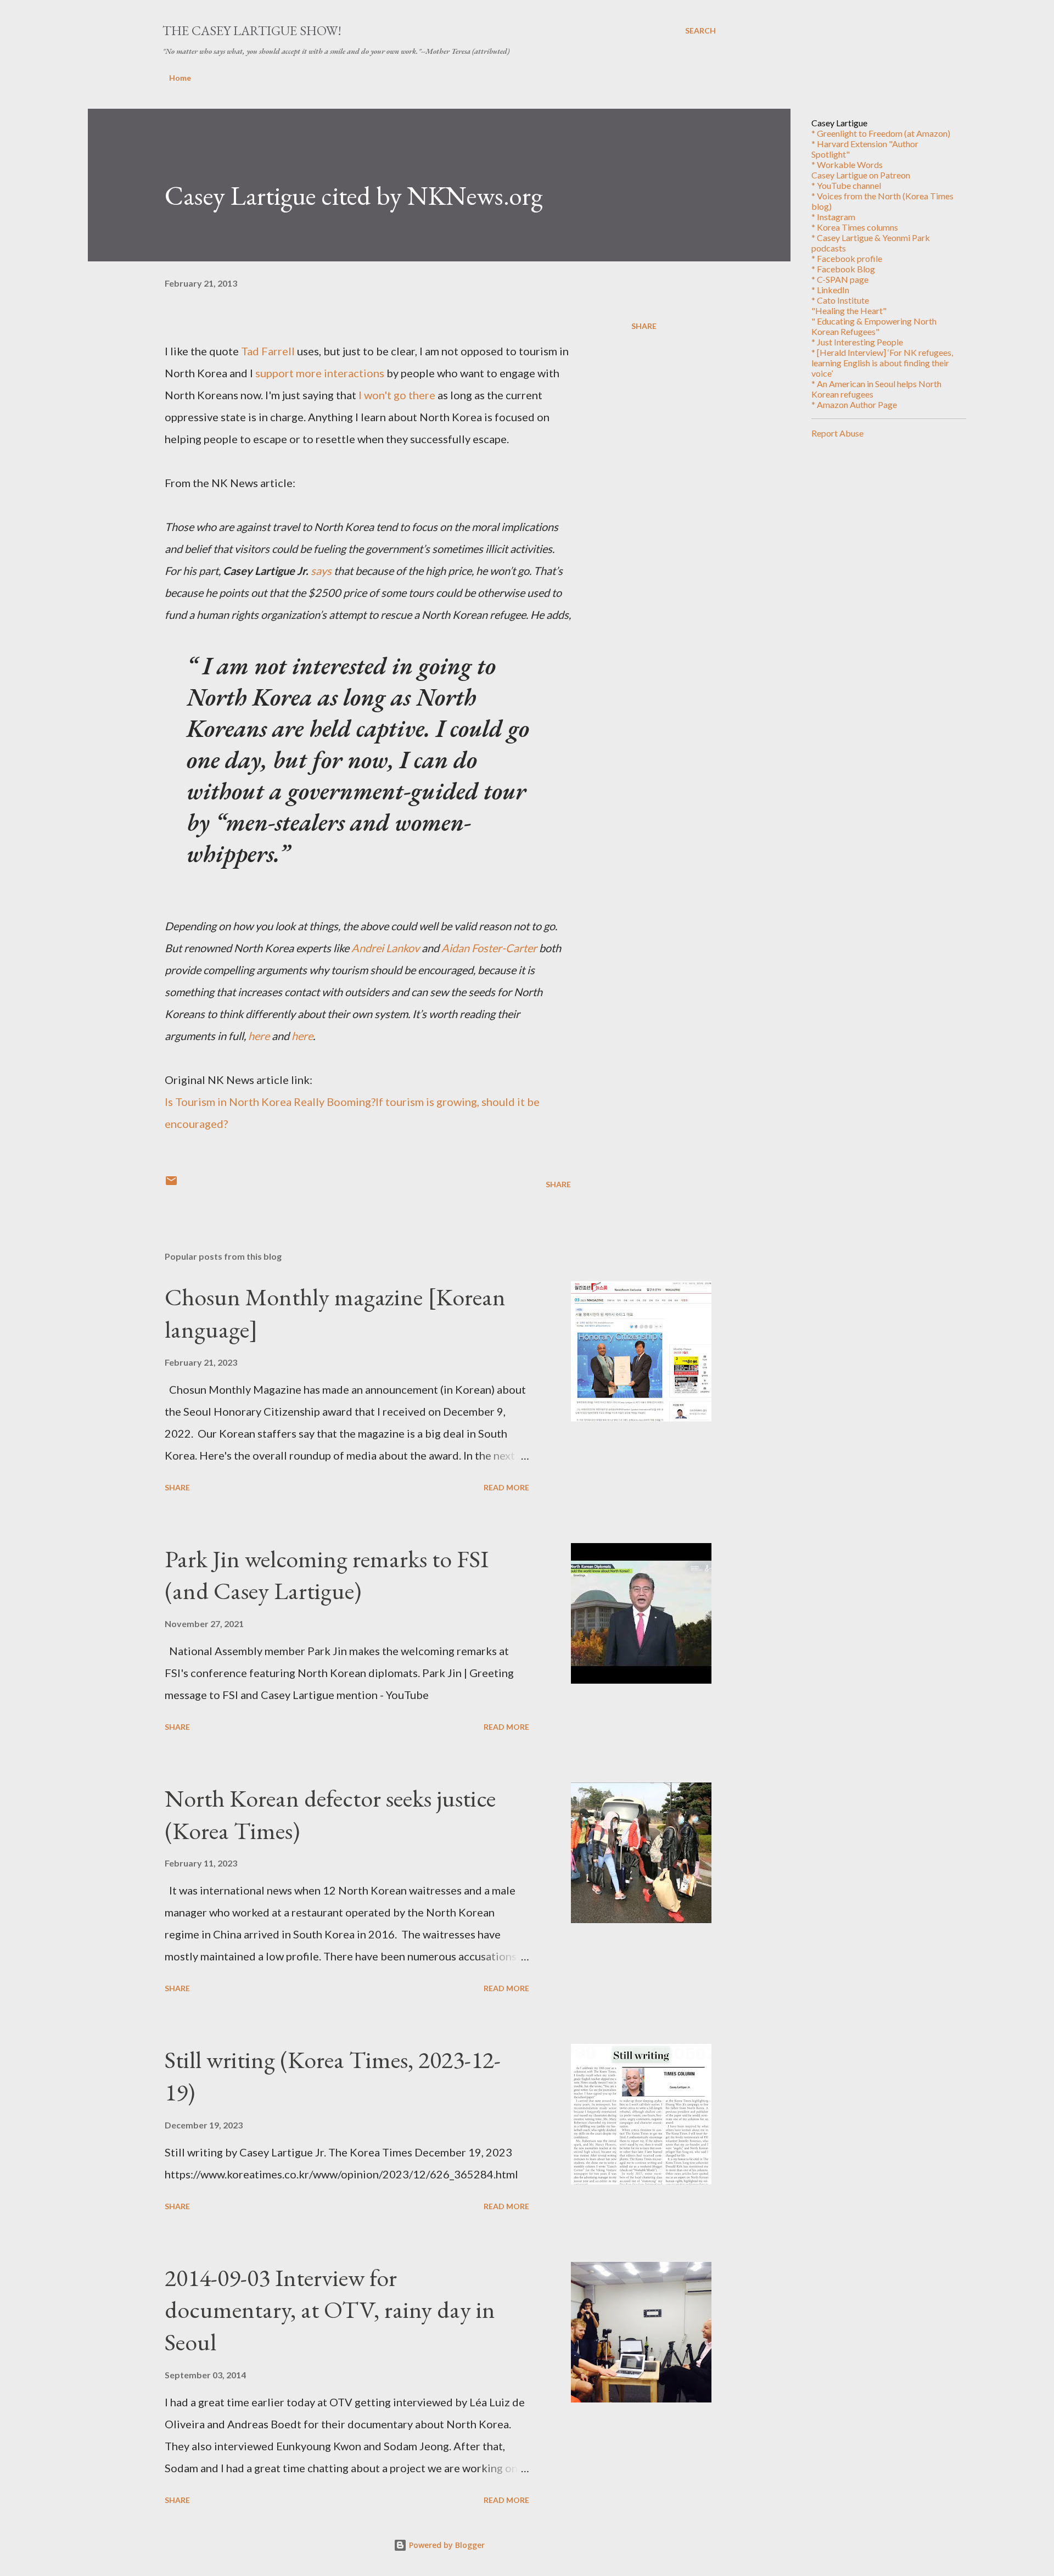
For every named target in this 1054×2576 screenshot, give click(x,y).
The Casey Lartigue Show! (252, 30)
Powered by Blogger (446, 2545)
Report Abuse (837, 433)
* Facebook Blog (843, 269)
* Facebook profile (847, 258)
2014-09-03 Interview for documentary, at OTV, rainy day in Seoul (330, 2310)
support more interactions (320, 373)
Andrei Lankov (385, 948)
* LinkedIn (830, 290)
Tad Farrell (268, 351)
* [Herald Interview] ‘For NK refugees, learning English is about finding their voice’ (882, 363)
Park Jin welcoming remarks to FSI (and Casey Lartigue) (327, 1575)
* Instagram (833, 217)
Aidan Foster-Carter (489, 948)
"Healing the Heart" (849, 311)
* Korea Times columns (855, 227)
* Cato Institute (840, 300)
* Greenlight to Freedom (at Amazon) (881, 133)
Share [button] (644, 326)
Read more (506, 1487)
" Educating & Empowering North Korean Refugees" (874, 326)
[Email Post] (171, 1184)
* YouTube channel (846, 185)
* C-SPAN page (840, 279)
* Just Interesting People (857, 342)
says (321, 571)
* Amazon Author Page (854, 404)
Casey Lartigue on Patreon (861, 175)
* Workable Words (847, 164)
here (259, 1036)
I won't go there (397, 395)
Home (180, 78)
